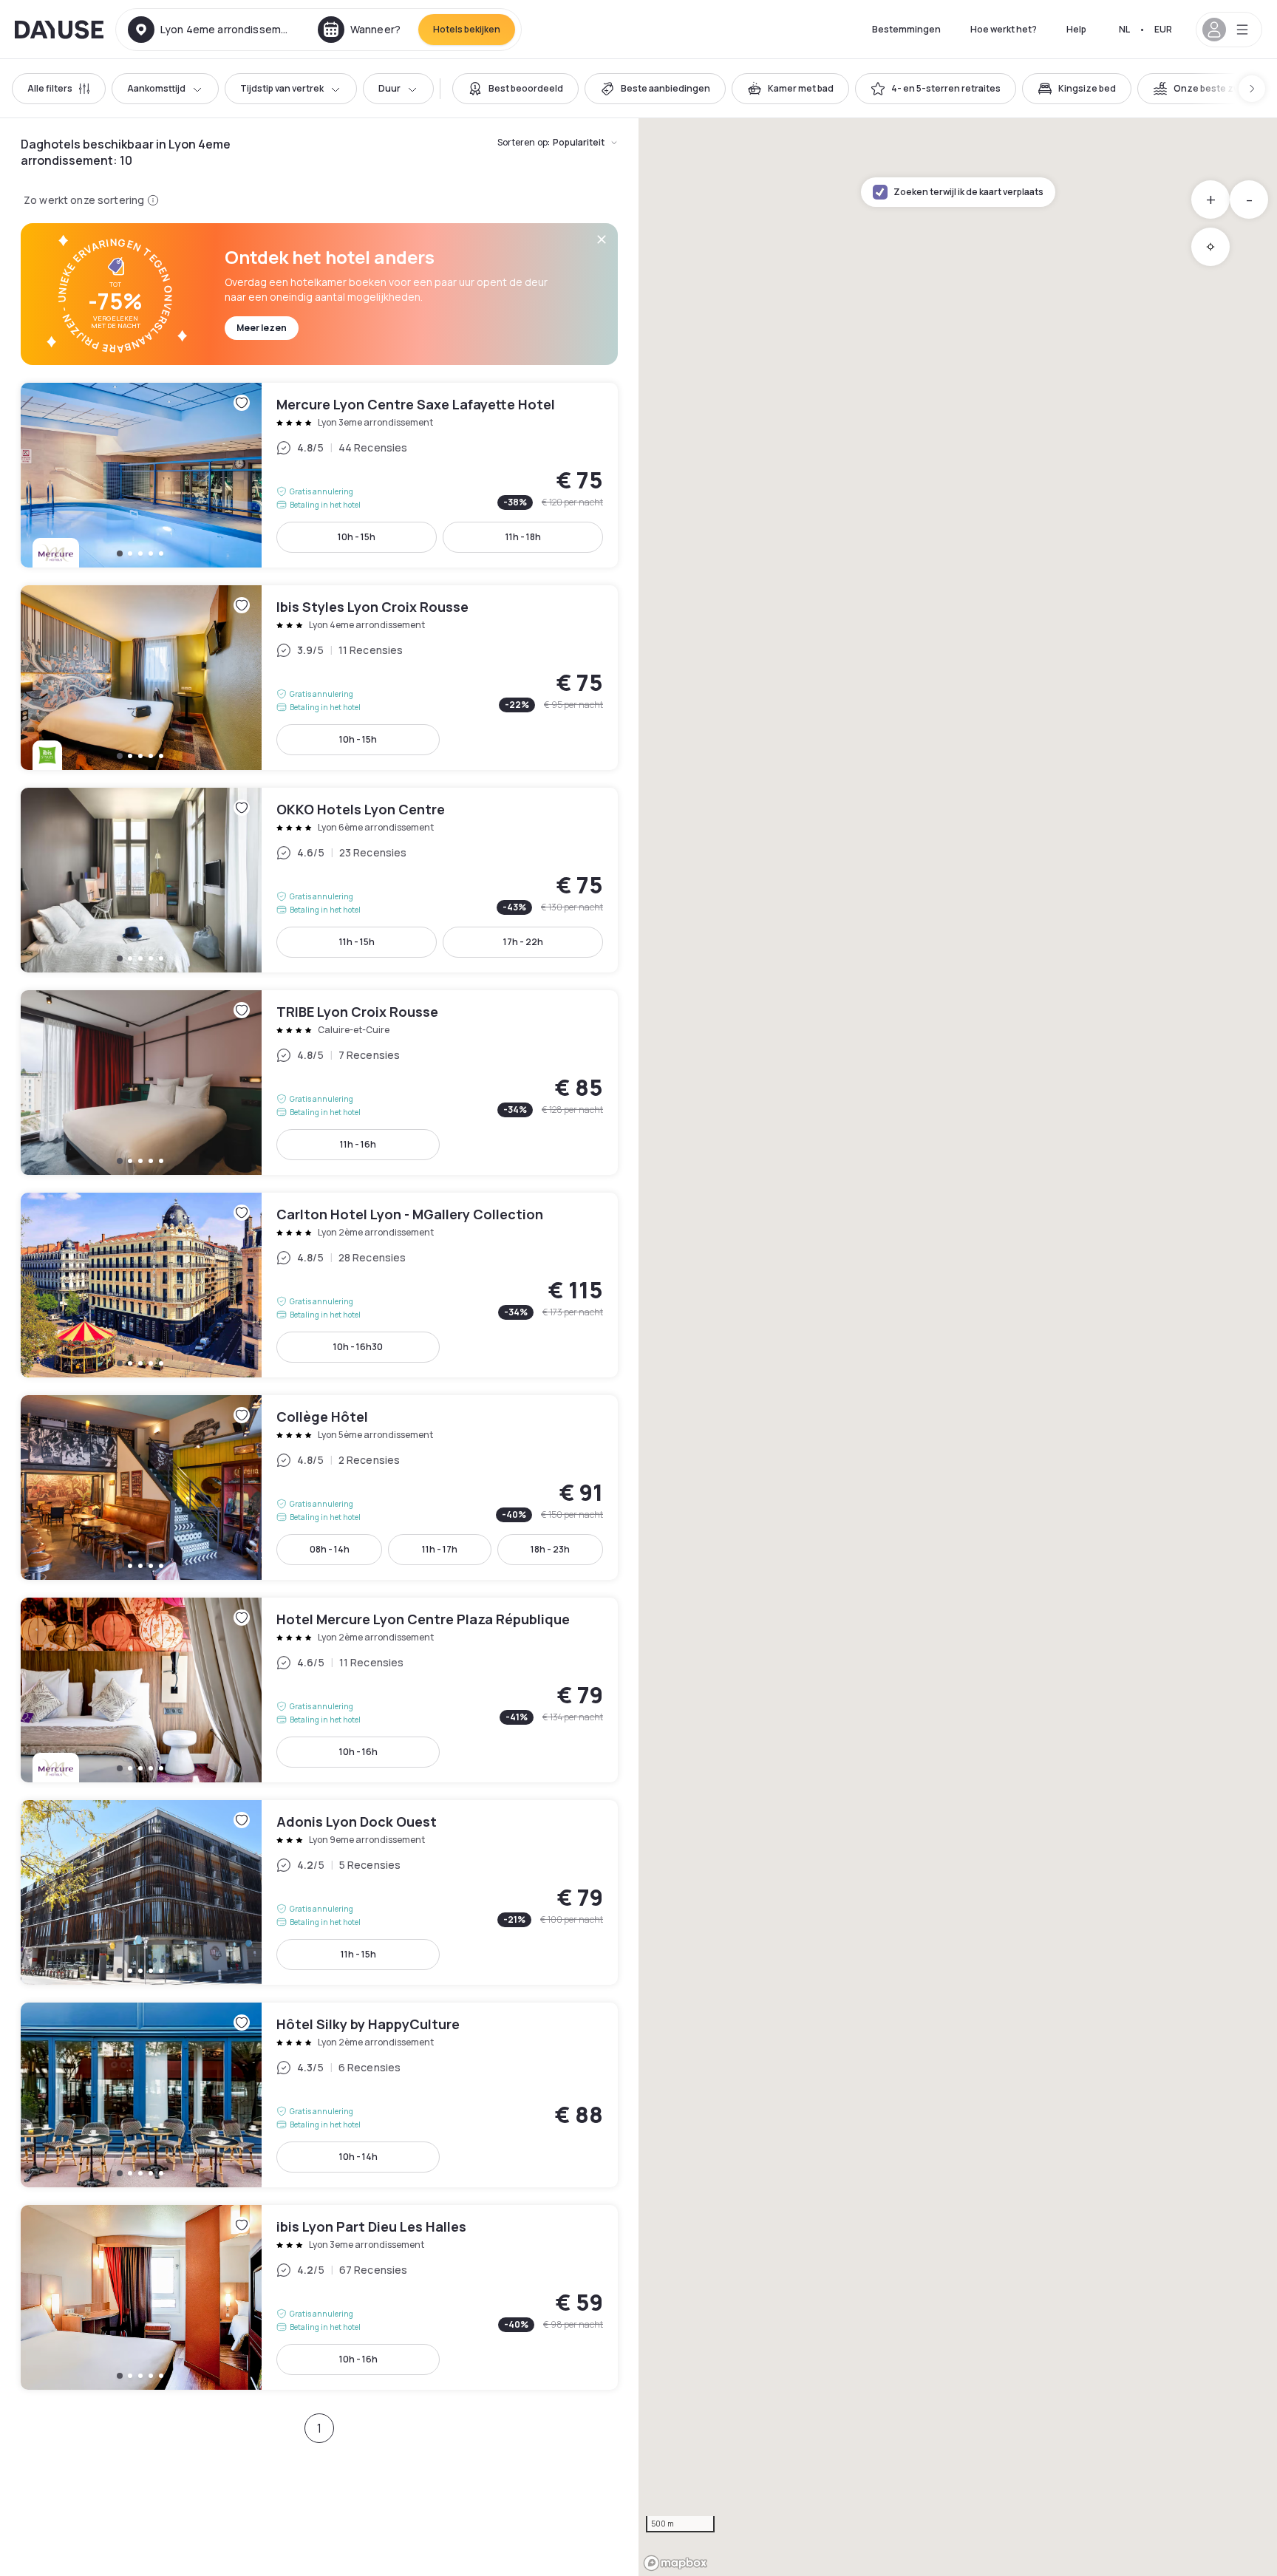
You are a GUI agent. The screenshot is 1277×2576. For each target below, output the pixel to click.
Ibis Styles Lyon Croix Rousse (319, 678)
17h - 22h (523, 942)
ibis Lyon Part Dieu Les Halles (319, 2297)
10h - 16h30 (358, 1347)
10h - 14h (358, 2157)
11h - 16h (358, 1144)
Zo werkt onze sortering (84, 200)
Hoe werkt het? (1004, 29)
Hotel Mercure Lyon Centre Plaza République (319, 1690)
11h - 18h (523, 537)
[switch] (515, 89)
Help (1076, 29)
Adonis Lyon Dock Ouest (319, 1892)
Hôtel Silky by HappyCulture (319, 2095)
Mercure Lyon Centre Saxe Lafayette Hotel (319, 475)
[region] (958, 1347)
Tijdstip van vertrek (282, 88)
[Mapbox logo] (675, 2563)
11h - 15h (357, 942)
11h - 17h (440, 1549)
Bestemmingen (906, 29)
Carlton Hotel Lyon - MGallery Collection (319, 1285)
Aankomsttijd (156, 88)
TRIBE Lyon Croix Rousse (319, 1083)
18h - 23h (550, 1549)
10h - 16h (358, 1752)
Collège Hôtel (319, 1488)
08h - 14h (330, 1549)
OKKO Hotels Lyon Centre (319, 880)
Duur (389, 88)
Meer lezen (262, 328)
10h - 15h (357, 537)
